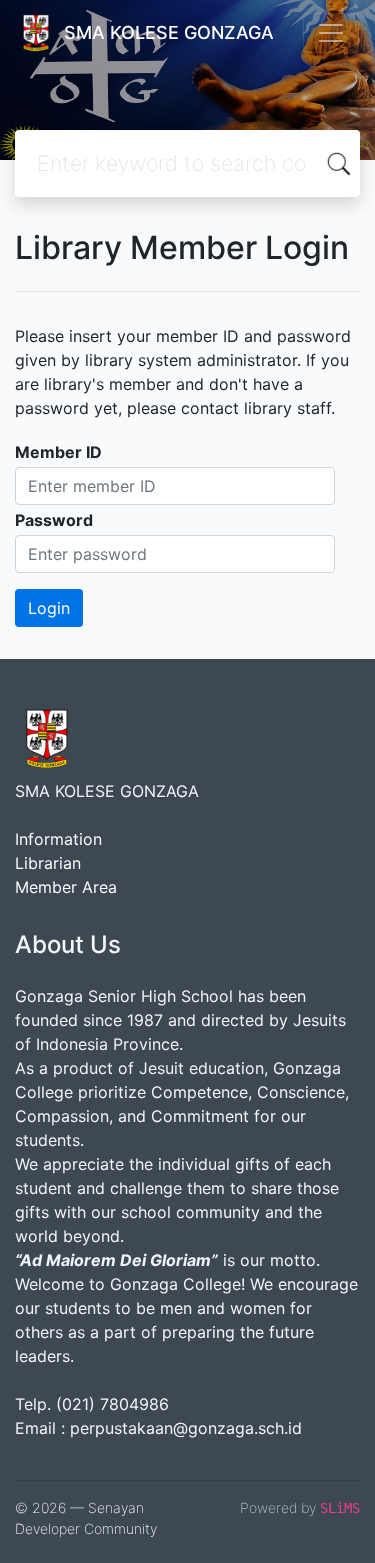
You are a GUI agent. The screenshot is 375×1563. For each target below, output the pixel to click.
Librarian (48, 863)
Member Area (66, 887)
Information (58, 839)
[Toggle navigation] (331, 33)
